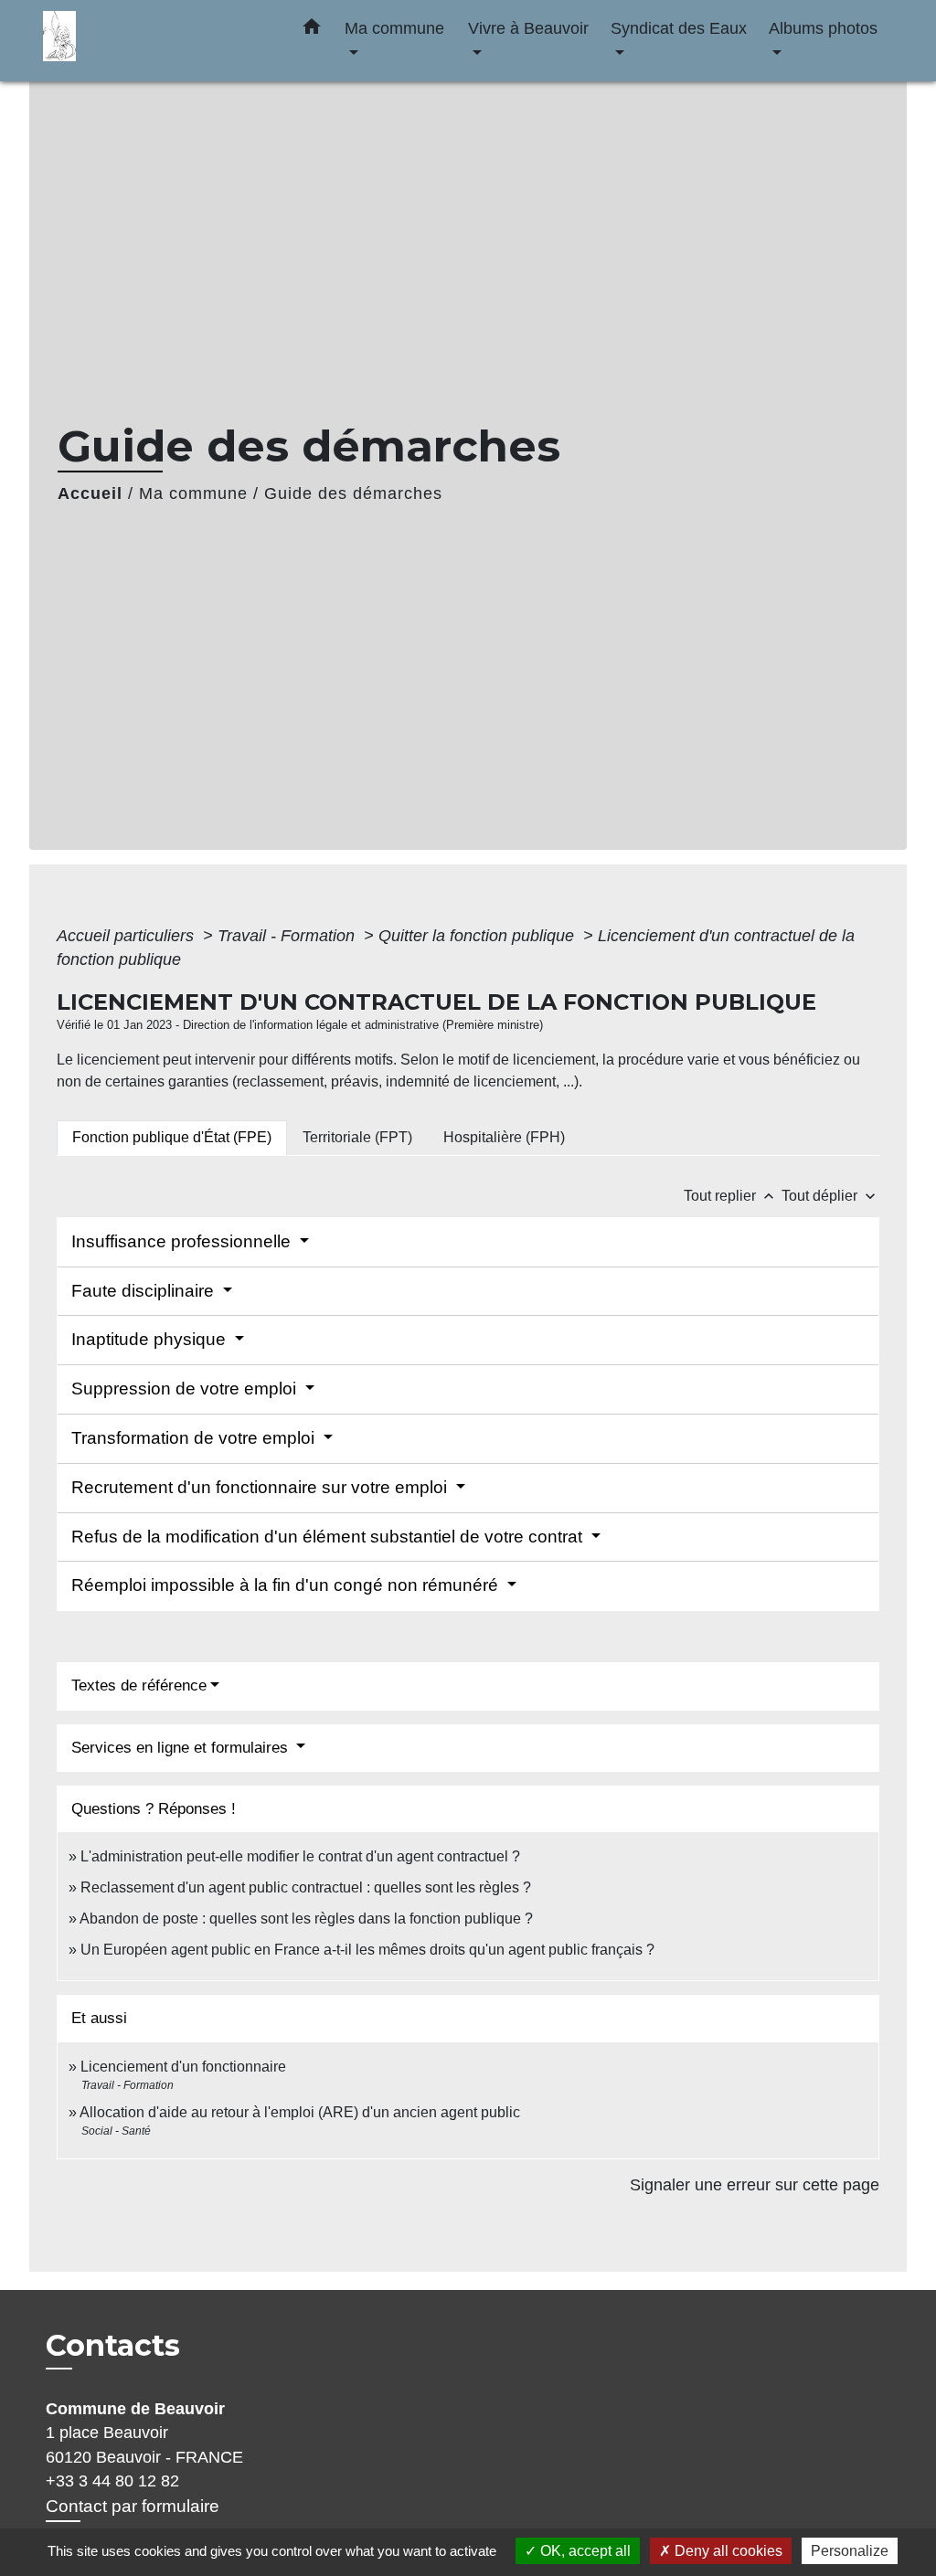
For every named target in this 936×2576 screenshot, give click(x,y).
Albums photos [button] (823, 28)
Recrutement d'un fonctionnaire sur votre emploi (261, 1487)
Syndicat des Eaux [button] (679, 28)
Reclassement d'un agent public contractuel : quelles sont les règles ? (306, 1887)
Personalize (850, 2551)
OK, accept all (584, 2551)
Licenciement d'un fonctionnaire (185, 2067)
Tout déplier (830, 1196)
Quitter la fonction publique (479, 936)
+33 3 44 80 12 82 (112, 2481)
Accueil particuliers (128, 936)
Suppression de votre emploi (186, 1389)
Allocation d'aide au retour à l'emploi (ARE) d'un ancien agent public (300, 2112)
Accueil (90, 493)
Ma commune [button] (394, 28)
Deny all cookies (727, 2551)
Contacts (113, 2346)
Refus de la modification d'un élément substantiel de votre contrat (329, 1537)
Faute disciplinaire (145, 1291)
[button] (312, 30)
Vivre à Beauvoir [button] (528, 28)
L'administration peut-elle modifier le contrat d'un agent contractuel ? (300, 1856)
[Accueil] (157, 41)
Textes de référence (139, 1686)
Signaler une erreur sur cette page (755, 2185)
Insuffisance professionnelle (183, 1241)
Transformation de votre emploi (195, 1438)
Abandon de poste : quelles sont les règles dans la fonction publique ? (306, 1919)
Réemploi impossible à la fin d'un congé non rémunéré (287, 1585)
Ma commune (193, 493)
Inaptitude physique (151, 1339)
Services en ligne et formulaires (182, 1748)
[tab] (172, 1138)
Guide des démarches (353, 493)
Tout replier (731, 1196)
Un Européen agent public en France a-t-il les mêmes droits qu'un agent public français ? (367, 1950)
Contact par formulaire (133, 2506)
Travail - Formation (288, 936)
